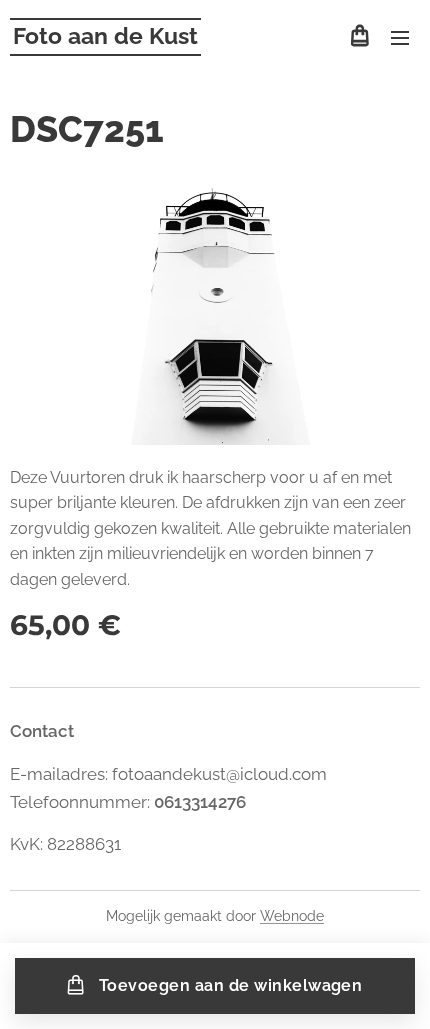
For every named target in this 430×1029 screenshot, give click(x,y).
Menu (400, 37)
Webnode (292, 916)
